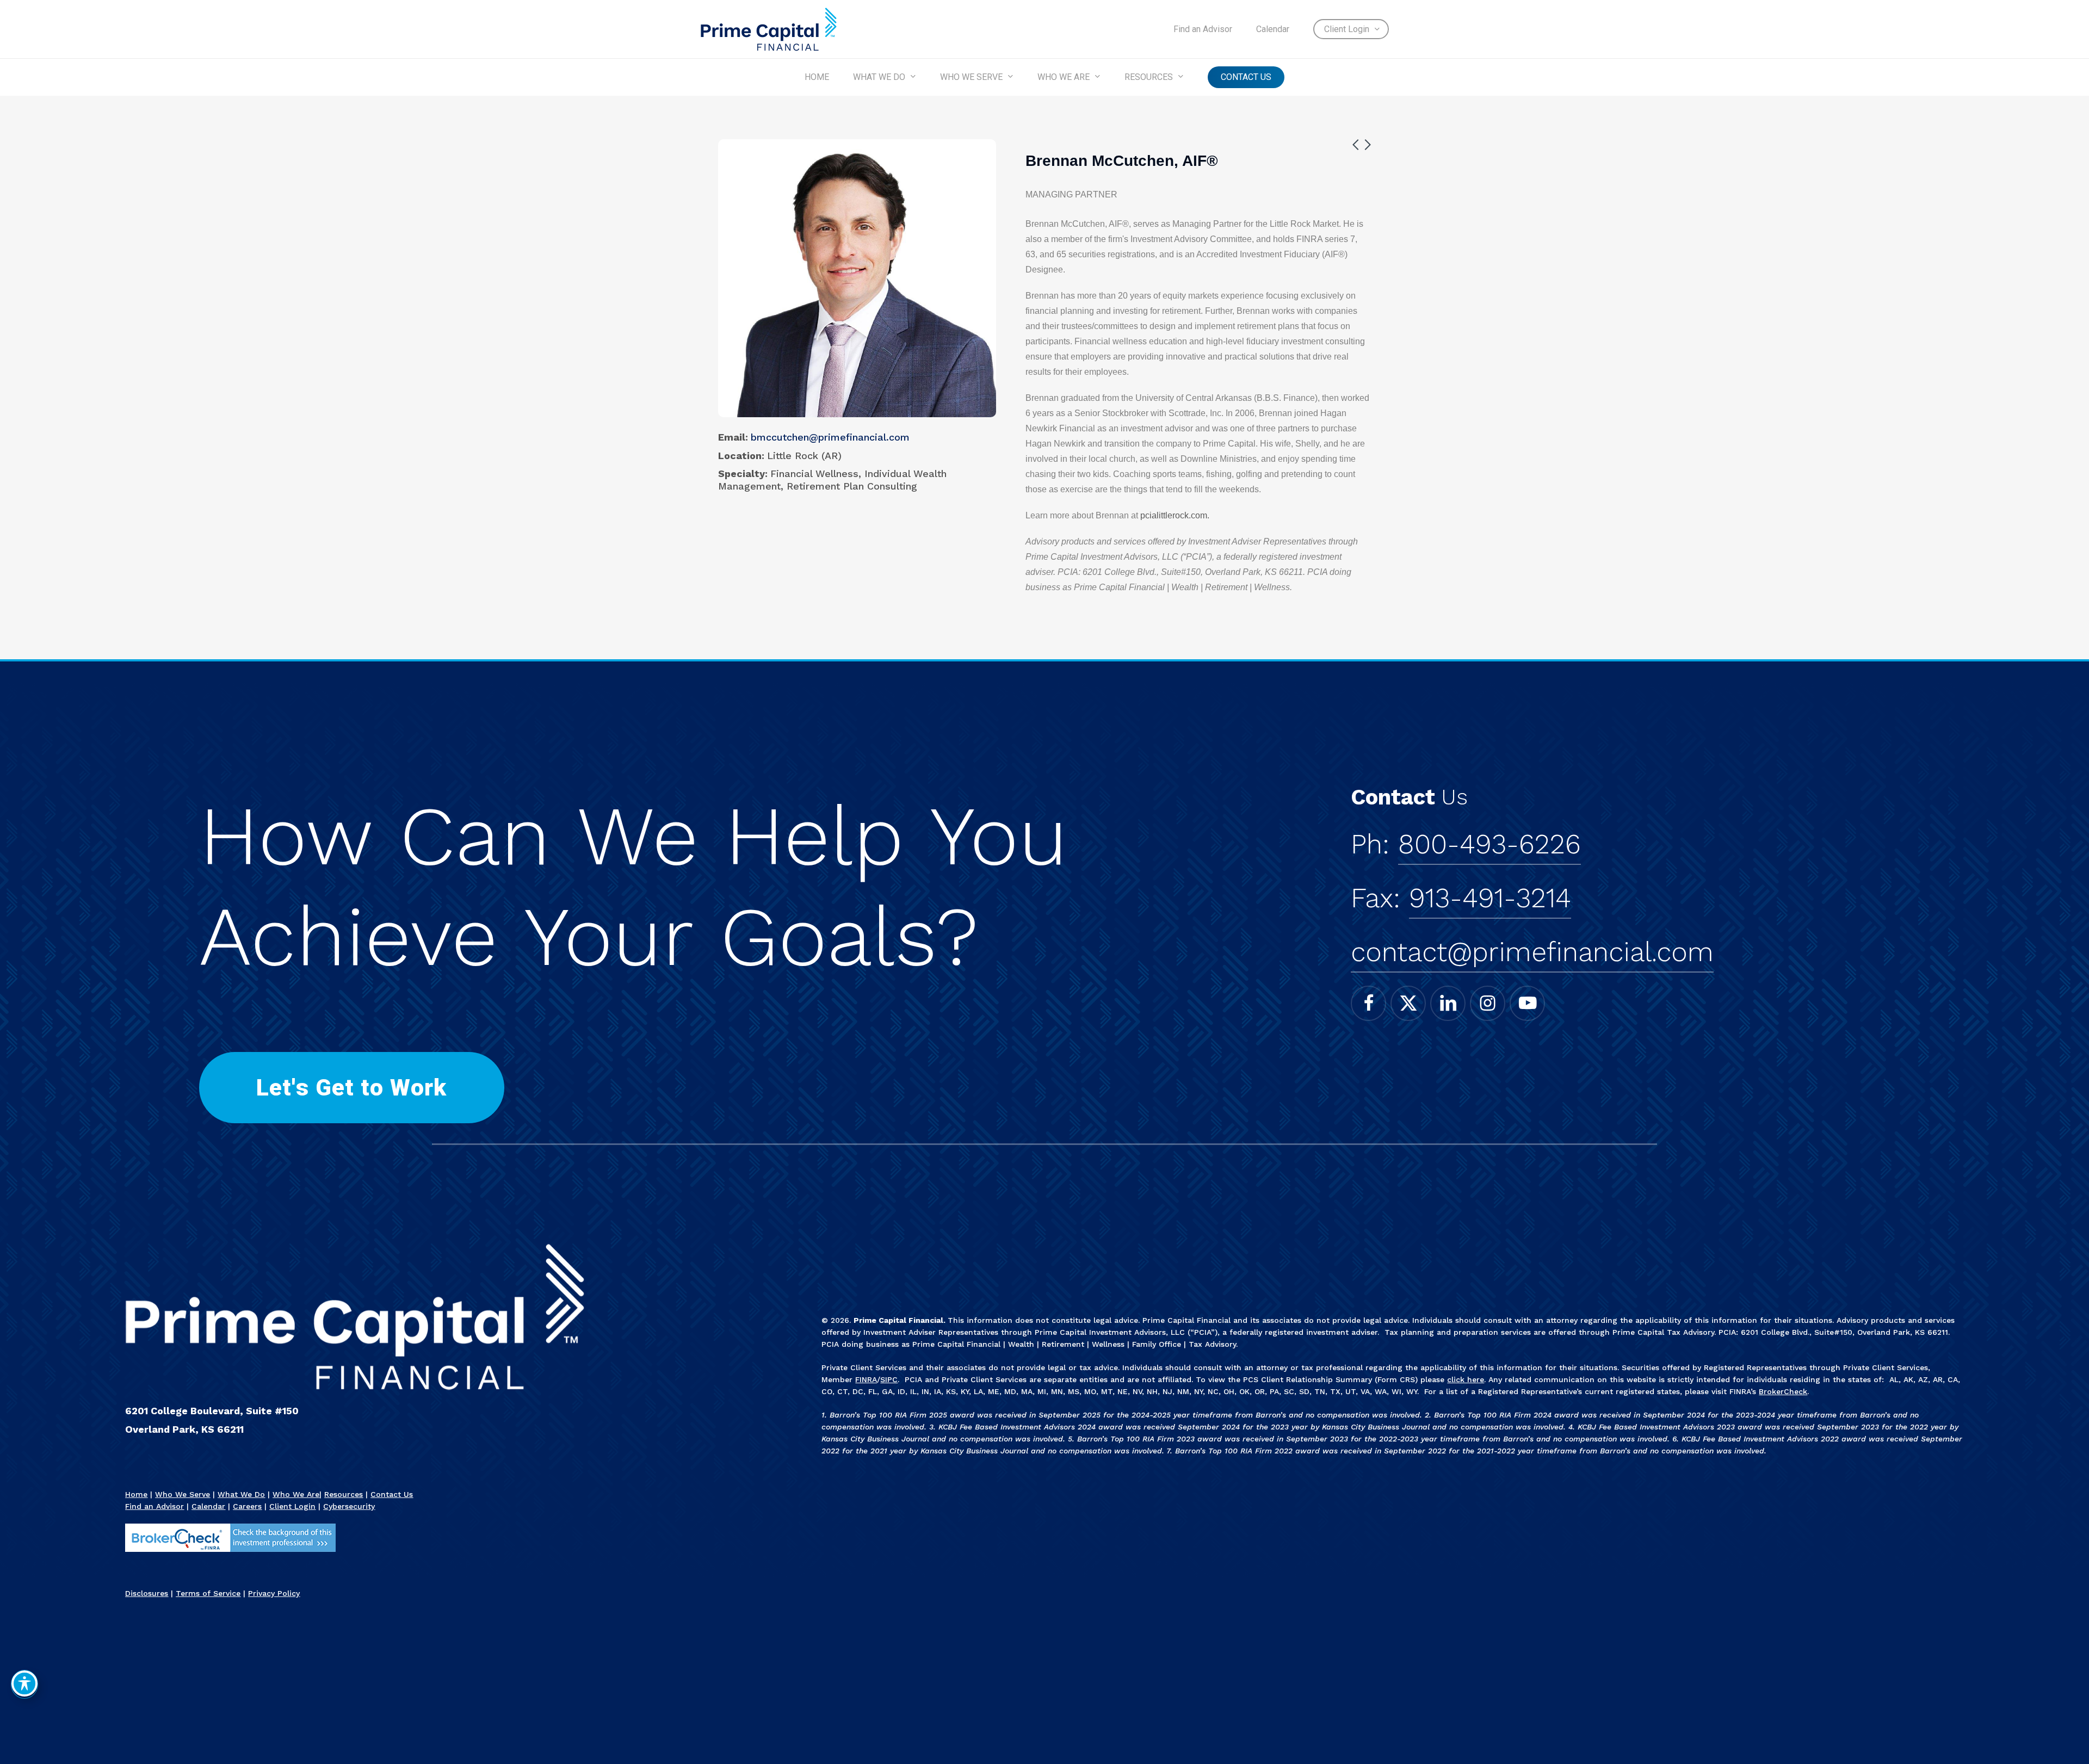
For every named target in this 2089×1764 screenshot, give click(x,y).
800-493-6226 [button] (1490, 844)
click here (1466, 1379)
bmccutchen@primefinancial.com (830, 437)
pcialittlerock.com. (1175, 515)
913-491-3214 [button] (1490, 898)
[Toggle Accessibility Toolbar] (24, 1683)
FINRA (866, 1379)
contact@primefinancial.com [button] (1532, 952)
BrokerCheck (1783, 1391)
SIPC (889, 1379)
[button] (351, 1088)
